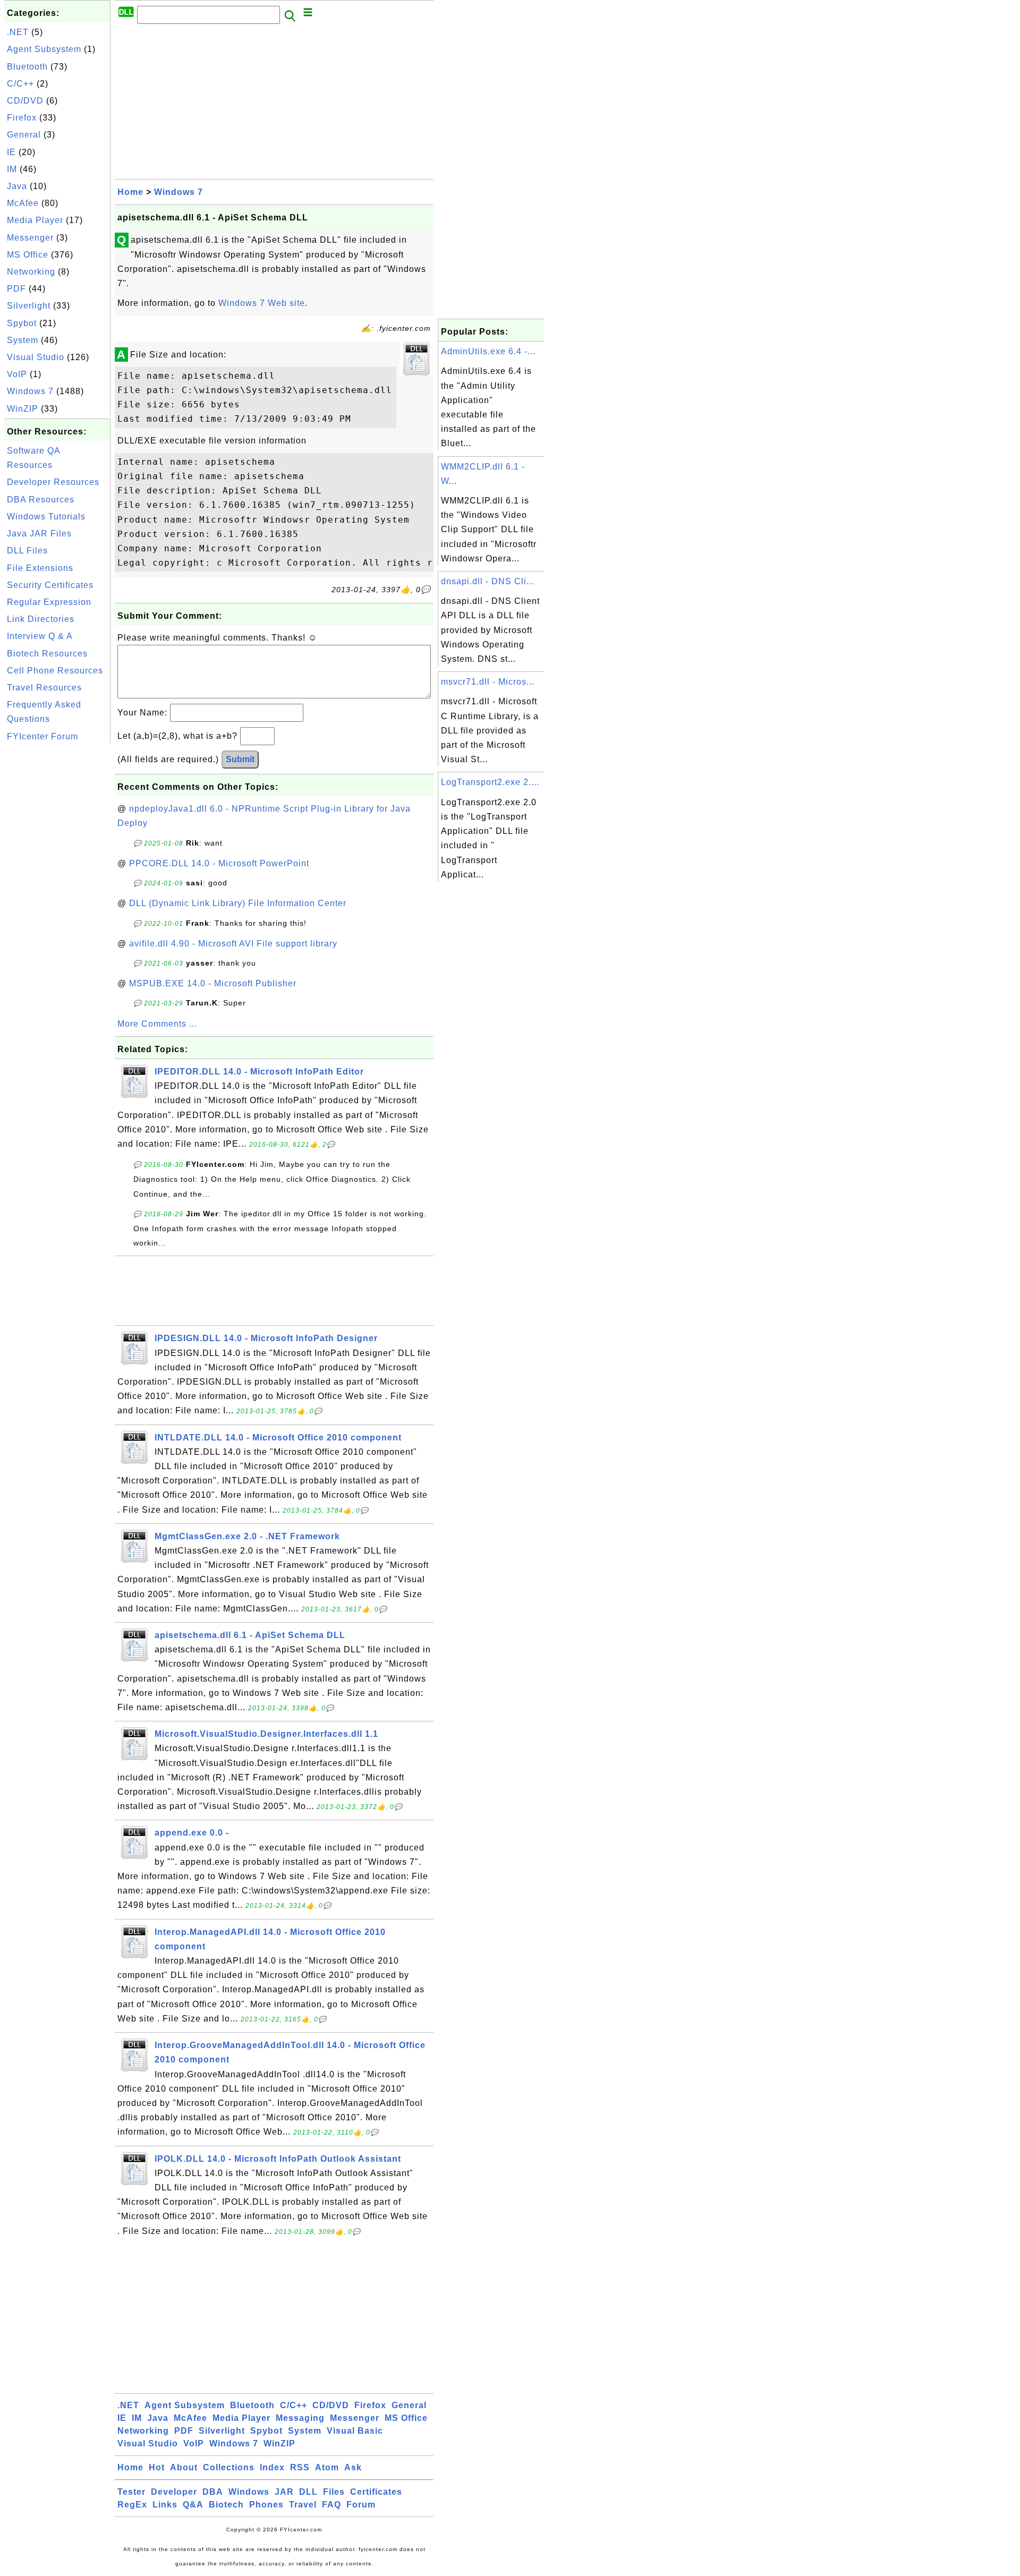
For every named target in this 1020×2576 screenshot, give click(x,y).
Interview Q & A (40, 636)
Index (272, 2467)
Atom (327, 2467)
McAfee (23, 203)
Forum (361, 2505)
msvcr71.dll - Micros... (488, 682)
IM (12, 169)
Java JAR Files (39, 534)
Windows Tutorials (46, 517)
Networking (31, 272)
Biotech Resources (47, 654)
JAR (284, 2492)
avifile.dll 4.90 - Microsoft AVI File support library (233, 944)
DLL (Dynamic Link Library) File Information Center (238, 903)
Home (130, 192)
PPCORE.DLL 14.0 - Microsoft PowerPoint (219, 863)
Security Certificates (50, 585)
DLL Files (27, 551)
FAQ (331, 2505)
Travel (303, 2505)
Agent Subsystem (44, 49)
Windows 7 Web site (262, 303)
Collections (229, 2467)
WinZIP (23, 409)
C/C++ (20, 84)
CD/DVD (25, 101)
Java (17, 186)
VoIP (17, 374)
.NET (18, 32)
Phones (266, 2505)
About (184, 2467)
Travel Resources (44, 688)
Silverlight (29, 306)
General (24, 135)
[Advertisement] (57, 906)
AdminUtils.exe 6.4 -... (488, 351)
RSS (300, 2467)
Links (165, 2505)
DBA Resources (41, 500)
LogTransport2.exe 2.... (490, 782)
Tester (131, 2492)
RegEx (132, 2505)
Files (334, 2492)
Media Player (35, 220)
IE (11, 152)
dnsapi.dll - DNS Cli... (488, 581)
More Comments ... (157, 1024)
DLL (308, 2492)
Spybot (22, 323)
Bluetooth (27, 67)
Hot (157, 2467)
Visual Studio (36, 357)
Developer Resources (53, 482)
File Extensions (40, 568)
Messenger (30, 238)
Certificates (376, 2492)
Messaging (300, 2418)
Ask (353, 2467)
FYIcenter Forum (42, 736)
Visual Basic (355, 2431)
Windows (249, 2492)
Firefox (22, 118)
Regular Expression (49, 602)
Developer (174, 2492)
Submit (240, 759)
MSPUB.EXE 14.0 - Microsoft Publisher (213, 983)
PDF (16, 289)
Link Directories (41, 619)
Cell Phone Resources (55, 671)
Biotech (226, 2505)
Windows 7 (30, 391)
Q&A (193, 2505)
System (23, 340)
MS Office (28, 255)
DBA (213, 2492)
